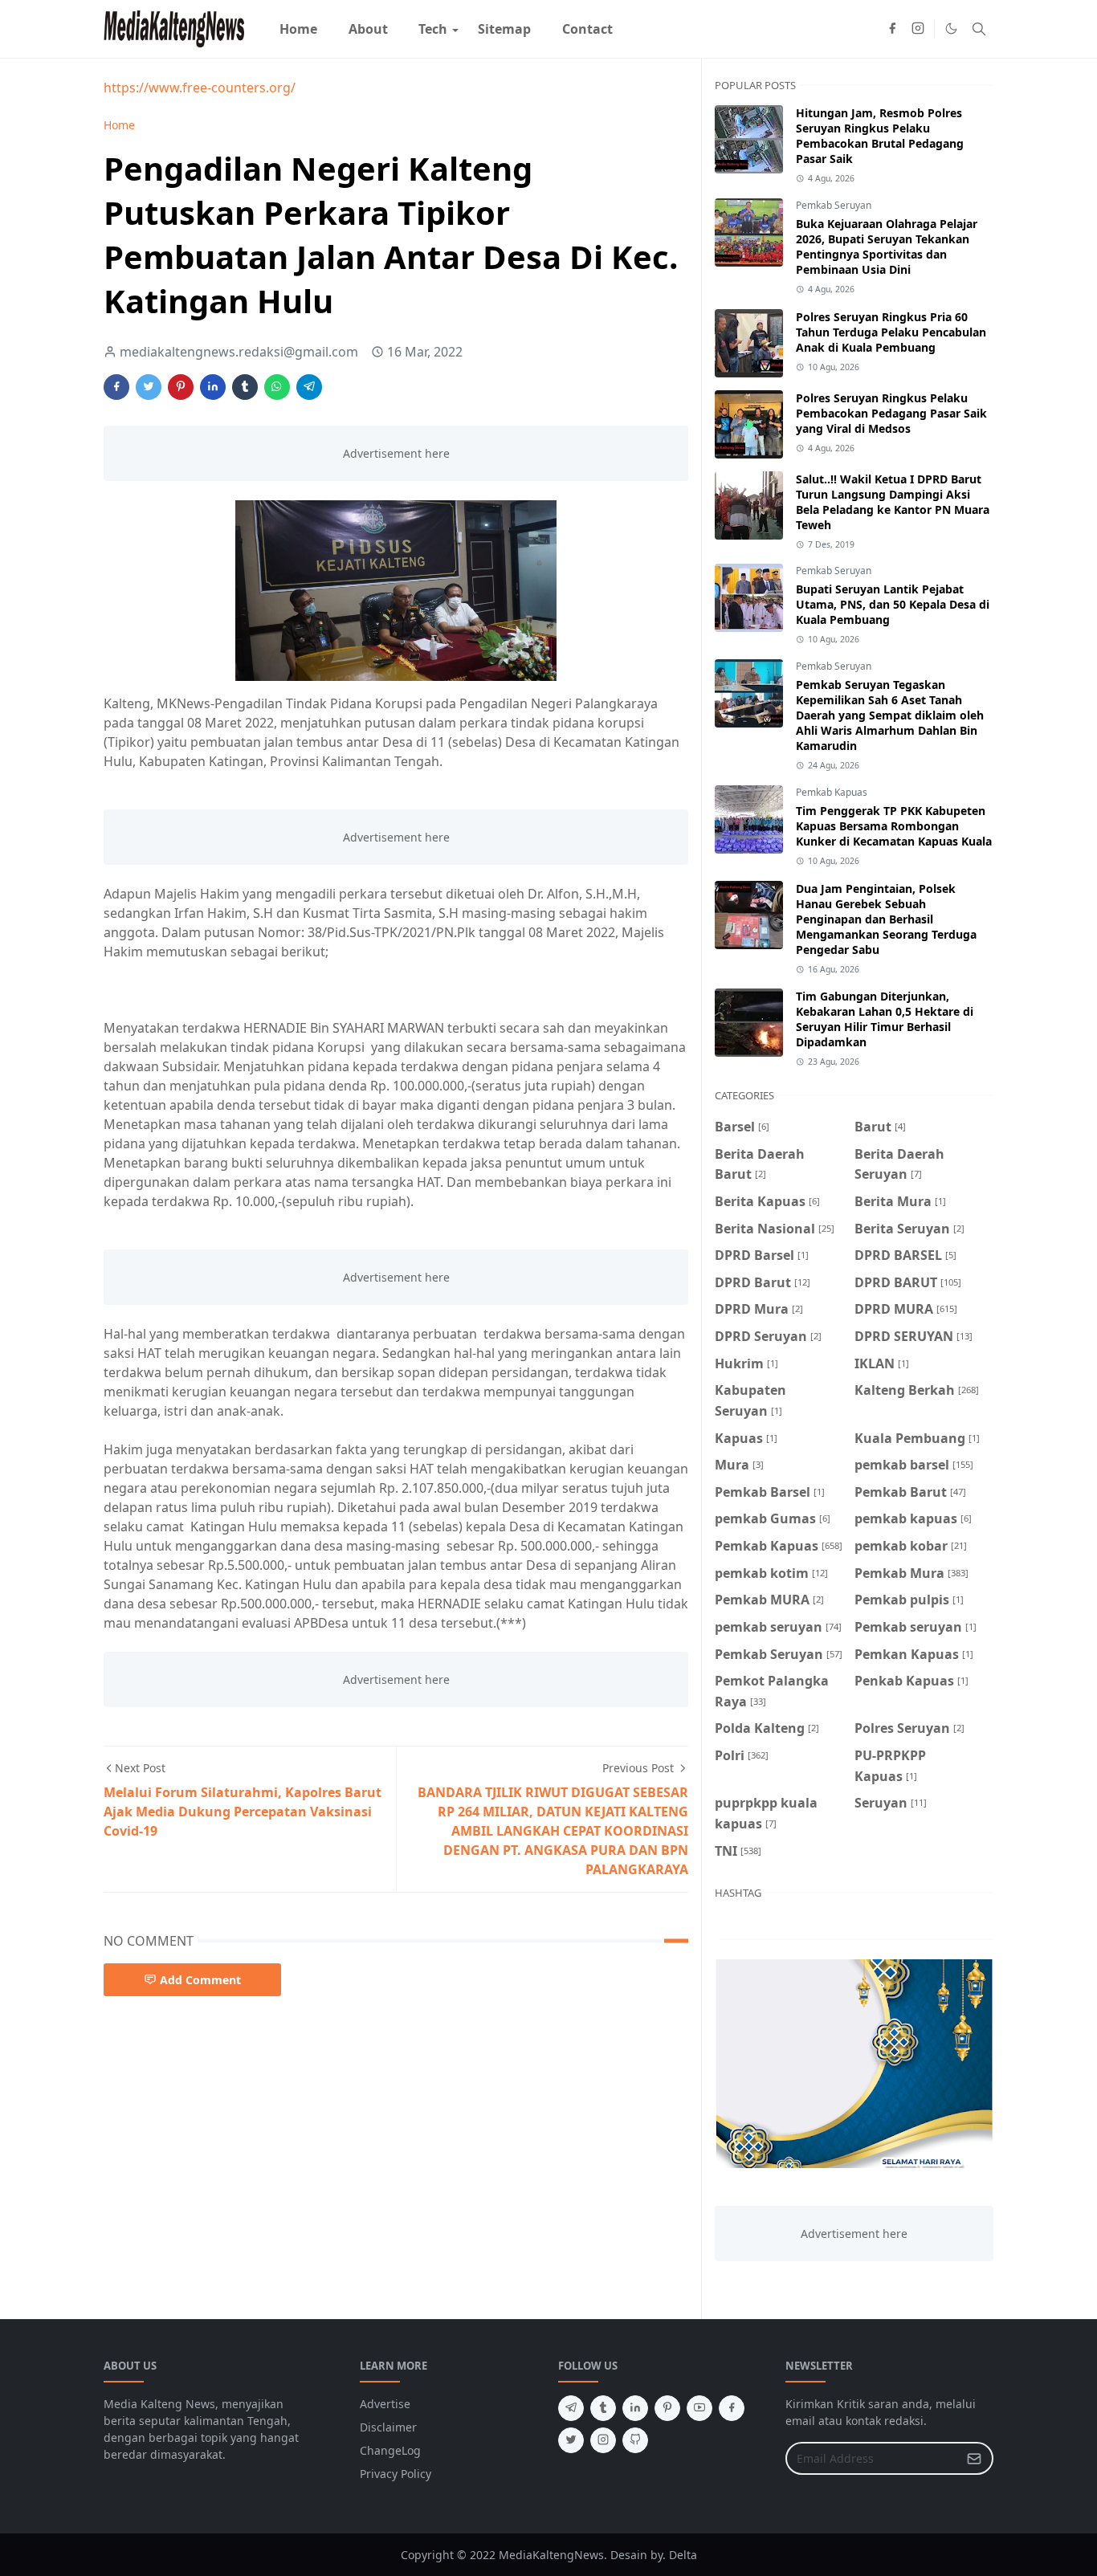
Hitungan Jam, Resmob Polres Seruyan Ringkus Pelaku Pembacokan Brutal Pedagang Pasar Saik (880, 136)
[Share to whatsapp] (277, 387)
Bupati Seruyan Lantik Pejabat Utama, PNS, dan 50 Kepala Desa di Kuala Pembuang (893, 604)
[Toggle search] (979, 29)
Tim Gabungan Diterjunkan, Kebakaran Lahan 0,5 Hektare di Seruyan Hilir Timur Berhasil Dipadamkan (885, 1019)
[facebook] (892, 29)
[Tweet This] (149, 387)
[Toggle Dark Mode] (951, 29)
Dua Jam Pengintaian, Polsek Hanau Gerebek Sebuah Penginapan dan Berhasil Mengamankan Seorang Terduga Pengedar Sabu (886, 919)
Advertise (385, 2404)
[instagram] (918, 29)
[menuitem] (298, 29)
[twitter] (571, 2440)
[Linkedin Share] (213, 387)
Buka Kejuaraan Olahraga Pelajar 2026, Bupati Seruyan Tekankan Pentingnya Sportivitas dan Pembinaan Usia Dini (887, 247)
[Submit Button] (974, 2458)
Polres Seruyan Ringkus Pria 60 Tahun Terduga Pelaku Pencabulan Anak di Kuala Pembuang (891, 332)
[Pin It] (181, 387)
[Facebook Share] (116, 387)
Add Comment (200, 1980)
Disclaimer (388, 2427)
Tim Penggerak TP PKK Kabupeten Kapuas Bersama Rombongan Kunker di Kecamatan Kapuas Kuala (894, 826)
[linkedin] (635, 2408)
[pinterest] (667, 2408)
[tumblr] (603, 2408)
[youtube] (699, 2408)
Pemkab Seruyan (834, 205)
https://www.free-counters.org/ (200, 88)
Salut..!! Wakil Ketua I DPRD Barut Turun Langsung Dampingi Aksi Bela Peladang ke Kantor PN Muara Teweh (893, 502)
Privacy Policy (396, 2474)
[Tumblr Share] (245, 387)
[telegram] (571, 2408)
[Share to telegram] (309, 387)
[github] (635, 2440)
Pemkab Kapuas (832, 792)
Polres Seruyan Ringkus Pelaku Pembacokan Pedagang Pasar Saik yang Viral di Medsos (891, 413)
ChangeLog (390, 2450)
